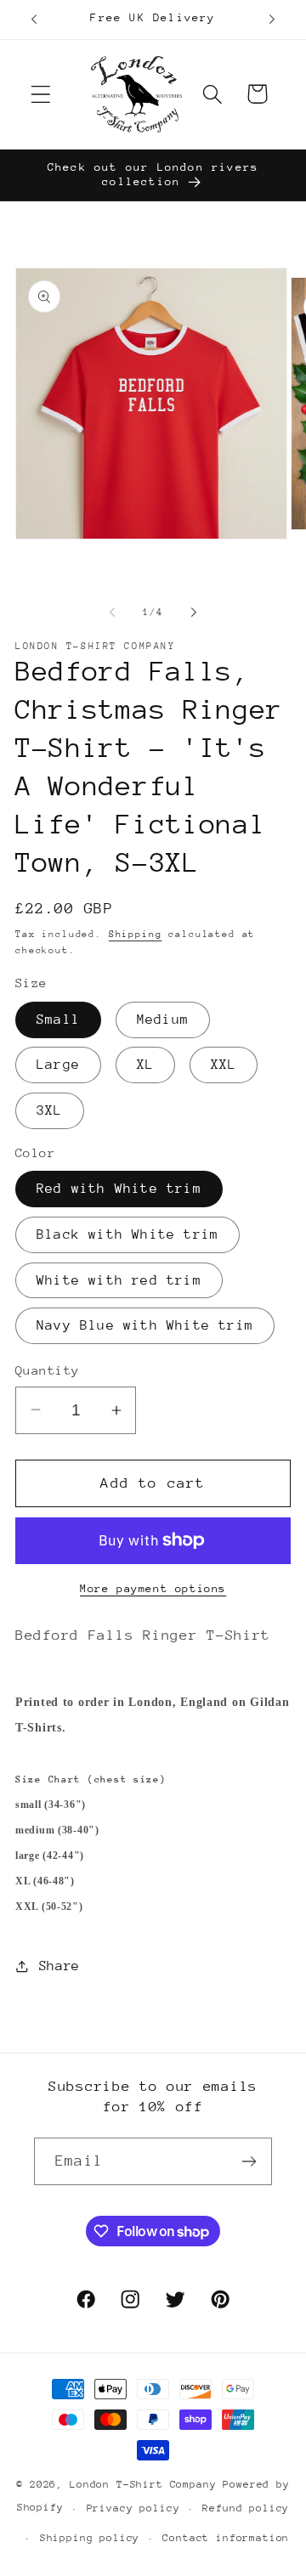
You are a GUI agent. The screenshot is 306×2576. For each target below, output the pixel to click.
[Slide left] (112, 612)
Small (58, 1020)
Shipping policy (90, 2538)
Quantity (48, 1370)
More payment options (153, 1588)
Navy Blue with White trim (145, 1325)
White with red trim (119, 1280)
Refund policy (246, 2508)
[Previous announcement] (34, 20)
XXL (224, 1065)
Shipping (136, 934)
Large (58, 1065)
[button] (41, 94)
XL (145, 1065)
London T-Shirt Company (143, 2484)
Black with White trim (127, 1234)
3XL (50, 1110)
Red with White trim (119, 1189)
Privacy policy (133, 2508)
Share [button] (59, 1966)
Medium (163, 1020)
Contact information (226, 2538)
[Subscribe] (249, 2161)
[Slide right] (194, 612)
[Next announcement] (272, 20)
